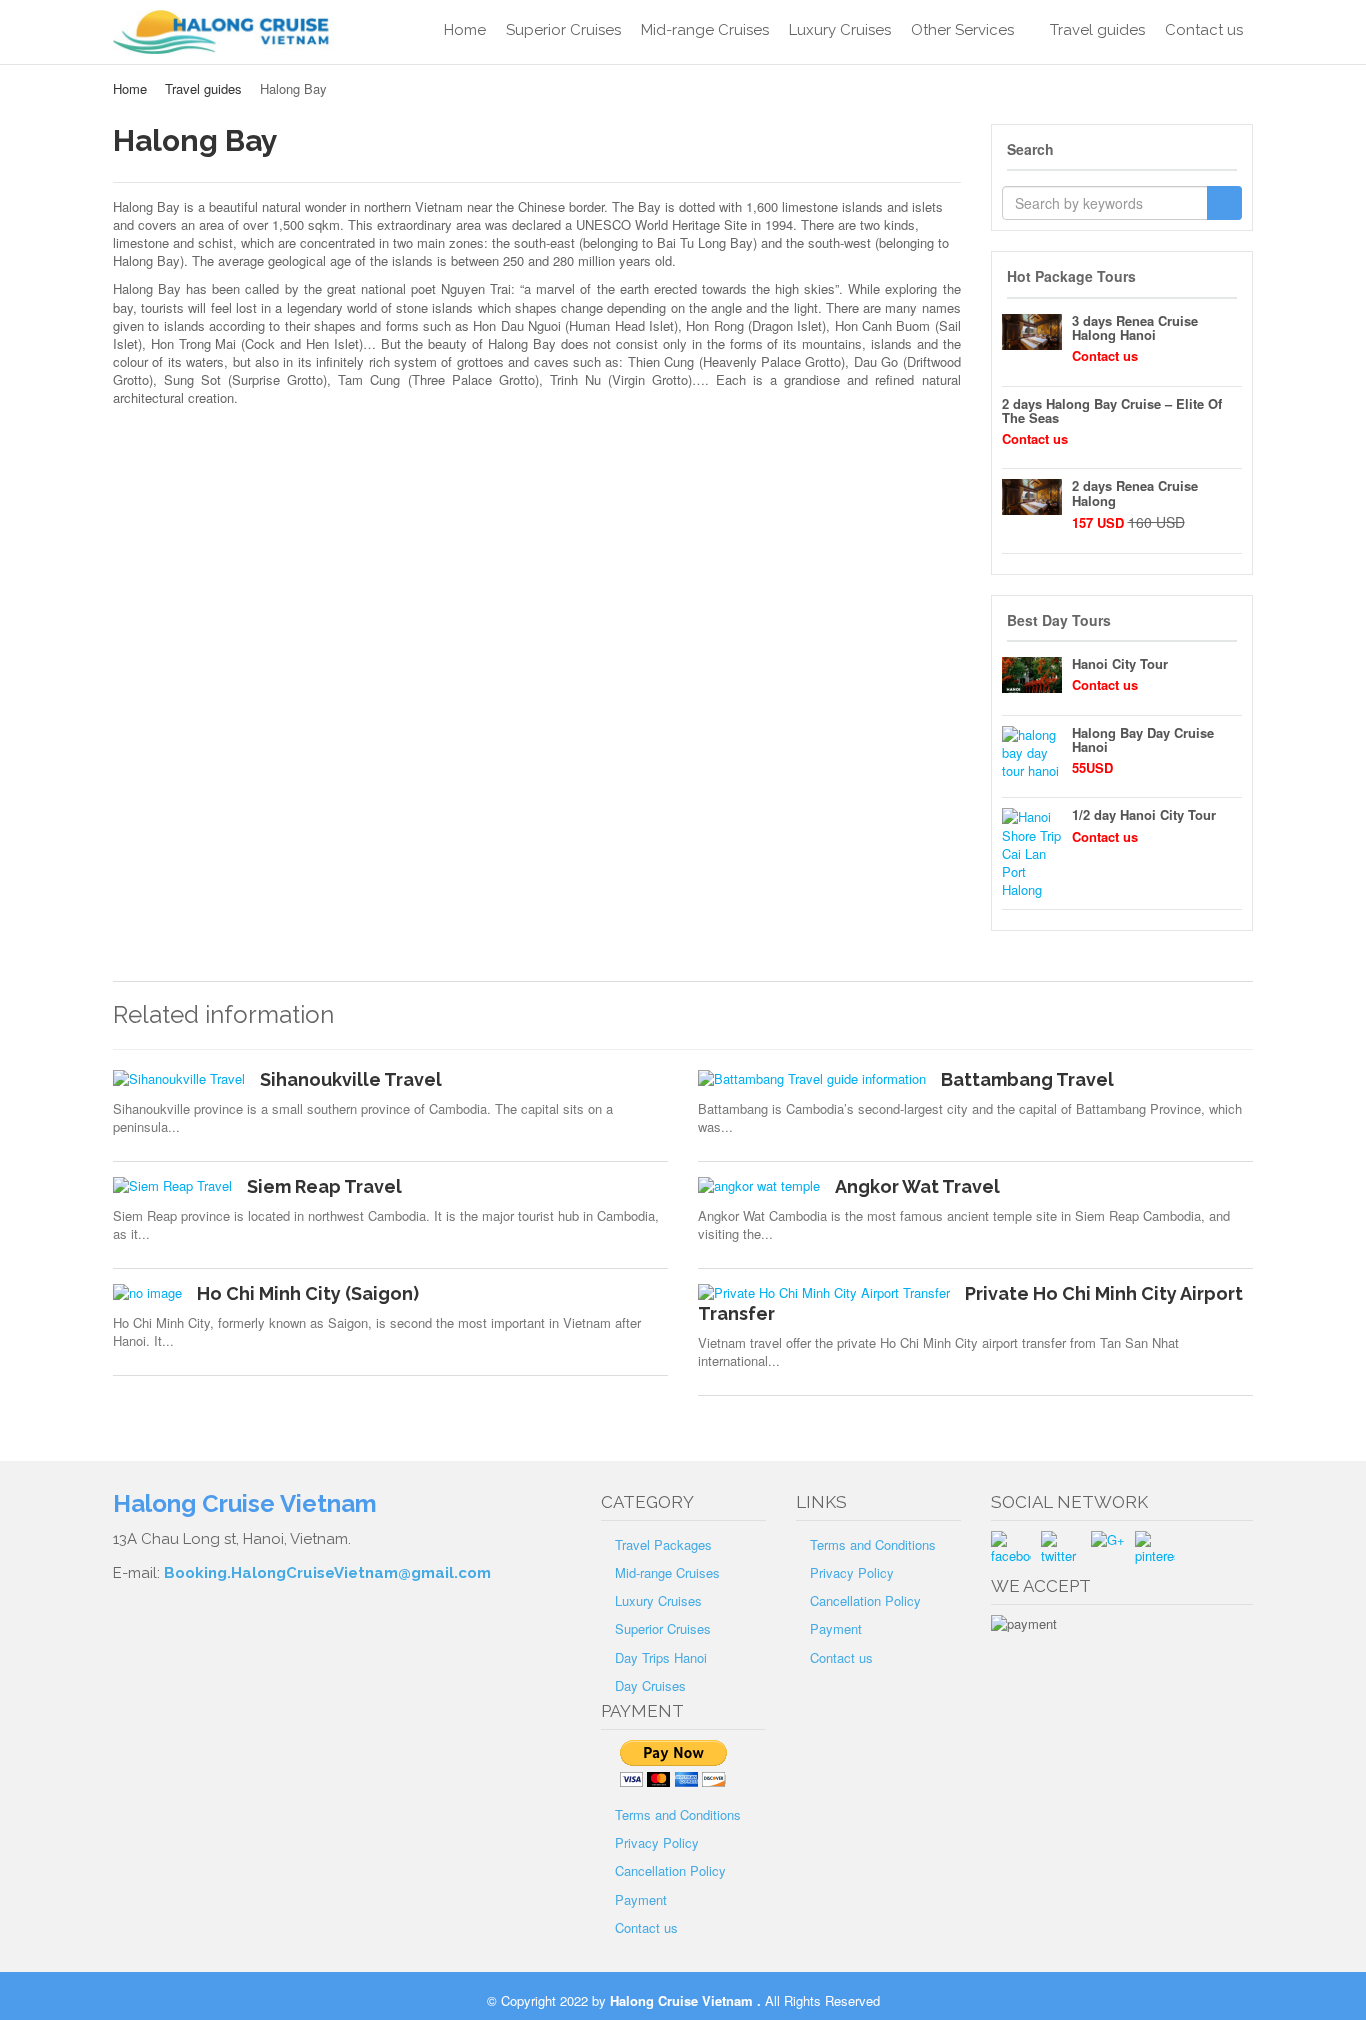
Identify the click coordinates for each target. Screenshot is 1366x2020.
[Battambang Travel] (812, 1079)
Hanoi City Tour (1120, 663)
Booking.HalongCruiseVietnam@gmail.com (327, 1573)
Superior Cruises (563, 30)
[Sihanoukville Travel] (179, 1079)
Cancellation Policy (670, 1870)
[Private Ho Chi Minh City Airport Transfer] (824, 1293)
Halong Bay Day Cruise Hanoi (1143, 739)
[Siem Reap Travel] (172, 1186)
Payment (641, 1899)
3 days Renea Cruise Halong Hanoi (1135, 327)
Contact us (1204, 30)
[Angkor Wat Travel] (759, 1186)
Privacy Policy (657, 1842)
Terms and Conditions (678, 1814)
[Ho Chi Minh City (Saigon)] (147, 1293)
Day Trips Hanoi (661, 1657)
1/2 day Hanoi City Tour (1144, 814)
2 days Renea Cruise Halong (1135, 492)
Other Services (962, 30)
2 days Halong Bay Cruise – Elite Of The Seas (1112, 410)
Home (465, 30)
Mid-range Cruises (705, 30)
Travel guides (1097, 30)
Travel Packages (663, 1544)
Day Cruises (650, 1685)
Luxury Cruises (840, 30)
